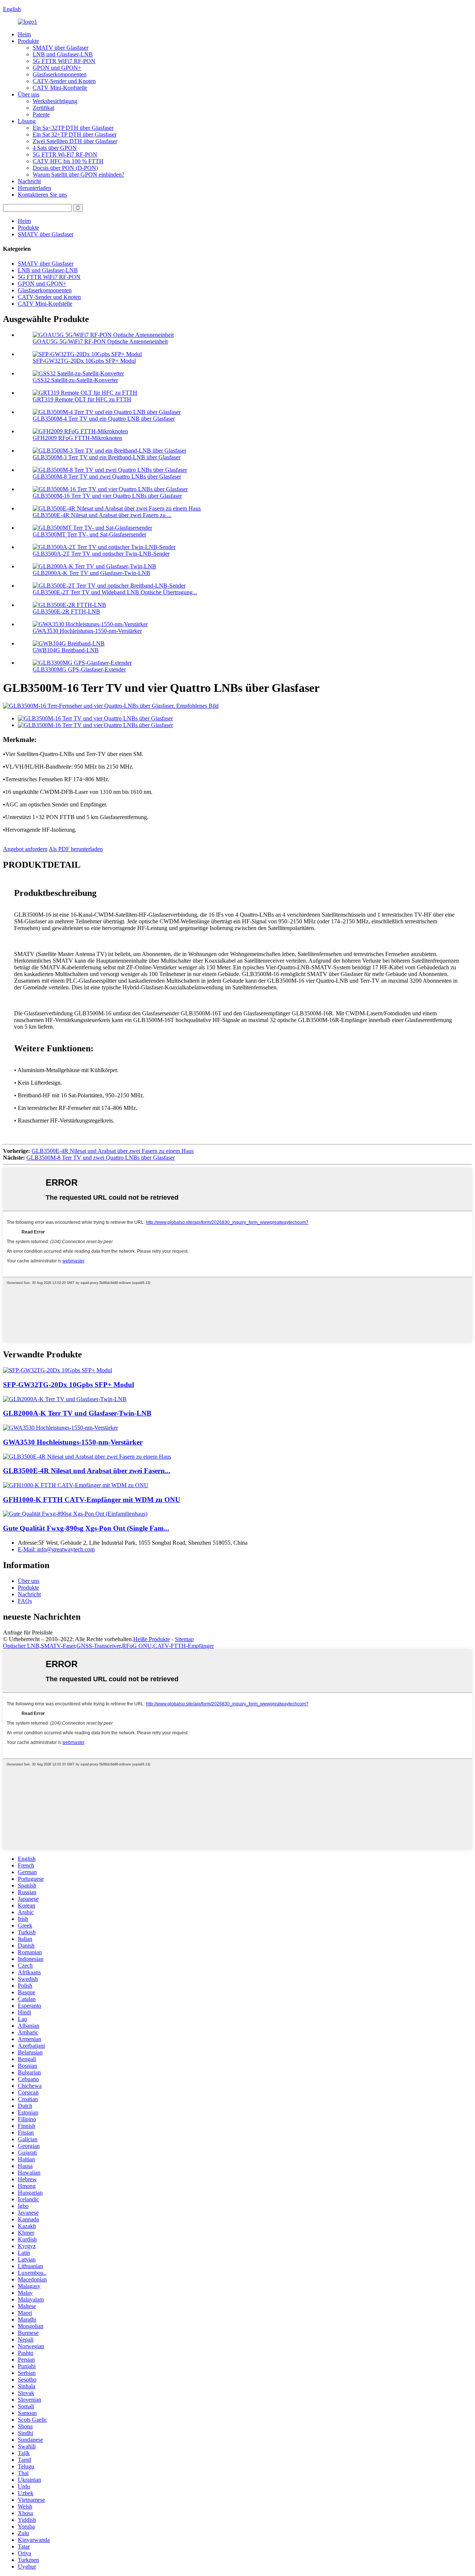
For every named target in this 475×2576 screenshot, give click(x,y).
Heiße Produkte (152, 1639)
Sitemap (184, 1639)
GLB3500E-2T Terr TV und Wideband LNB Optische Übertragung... (115, 592)
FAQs (25, 1601)
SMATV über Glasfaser (60, 48)
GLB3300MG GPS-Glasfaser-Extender (79, 669)
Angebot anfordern (25, 849)
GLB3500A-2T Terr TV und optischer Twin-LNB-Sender (101, 554)
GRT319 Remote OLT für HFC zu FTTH (82, 399)
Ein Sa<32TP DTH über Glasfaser (73, 128)
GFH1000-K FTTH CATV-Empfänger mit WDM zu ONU (92, 1500)
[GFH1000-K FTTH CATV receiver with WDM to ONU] (76, 1485)
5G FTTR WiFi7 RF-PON (64, 61)
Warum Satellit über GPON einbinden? (78, 175)
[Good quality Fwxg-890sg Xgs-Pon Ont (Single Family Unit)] (75, 1514)
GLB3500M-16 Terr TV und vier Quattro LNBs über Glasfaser (107, 496)
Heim (24, 34)
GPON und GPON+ (57, 68)
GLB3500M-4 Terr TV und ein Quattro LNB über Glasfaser (104, 419)
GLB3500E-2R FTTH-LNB (66, 612)
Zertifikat (43, 108)
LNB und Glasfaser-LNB (63, 54)
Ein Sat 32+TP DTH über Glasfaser (75, 134)
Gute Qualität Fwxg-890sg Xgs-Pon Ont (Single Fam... (86, 1528)
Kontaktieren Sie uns (42, 195)
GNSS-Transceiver (99, 1646)
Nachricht (29, 181)
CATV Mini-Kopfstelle (60, 88)
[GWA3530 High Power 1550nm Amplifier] (60, 1428)
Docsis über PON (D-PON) (65, 168)
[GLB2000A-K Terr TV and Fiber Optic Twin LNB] (65, 1399)
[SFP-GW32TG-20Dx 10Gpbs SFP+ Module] (58, 1370)
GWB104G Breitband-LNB (66, 650)
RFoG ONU (137, 1646)
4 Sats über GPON (55, 148)
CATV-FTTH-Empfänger (184, 1646)
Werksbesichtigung (55, 101)
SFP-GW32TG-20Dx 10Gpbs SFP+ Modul (84, 361)
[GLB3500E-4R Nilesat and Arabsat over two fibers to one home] (87, 1457)
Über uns (29, 94)
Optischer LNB (21, 1646)
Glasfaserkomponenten (60, 74)
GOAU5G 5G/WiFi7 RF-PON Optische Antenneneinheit (100, 341)
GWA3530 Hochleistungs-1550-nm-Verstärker (87, 631)
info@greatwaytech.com (56, 1549)
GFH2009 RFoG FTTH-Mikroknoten (77, 438)
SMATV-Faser (58, 1646)
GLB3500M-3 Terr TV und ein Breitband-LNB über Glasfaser (107, 457)
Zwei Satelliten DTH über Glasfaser (75, 141)
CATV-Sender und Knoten (64, 81)
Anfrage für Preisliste (28, 1632)
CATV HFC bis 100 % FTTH (68, 161)
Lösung (27, 121)
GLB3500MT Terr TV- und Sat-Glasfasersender (89, 534)
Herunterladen (35, 188)
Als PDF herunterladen (76, 849)
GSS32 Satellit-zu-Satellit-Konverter (75, 380)
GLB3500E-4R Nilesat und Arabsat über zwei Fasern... (87, 1471)
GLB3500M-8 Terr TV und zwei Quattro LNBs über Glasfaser (107, 477)
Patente (41, 114)
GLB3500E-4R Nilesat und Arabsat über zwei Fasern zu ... (102, 515)
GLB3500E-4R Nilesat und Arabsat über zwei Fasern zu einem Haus (113, 1151)
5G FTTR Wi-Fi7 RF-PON (65, 155)
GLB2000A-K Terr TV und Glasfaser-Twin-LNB (91, 573)
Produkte (28, 41)
